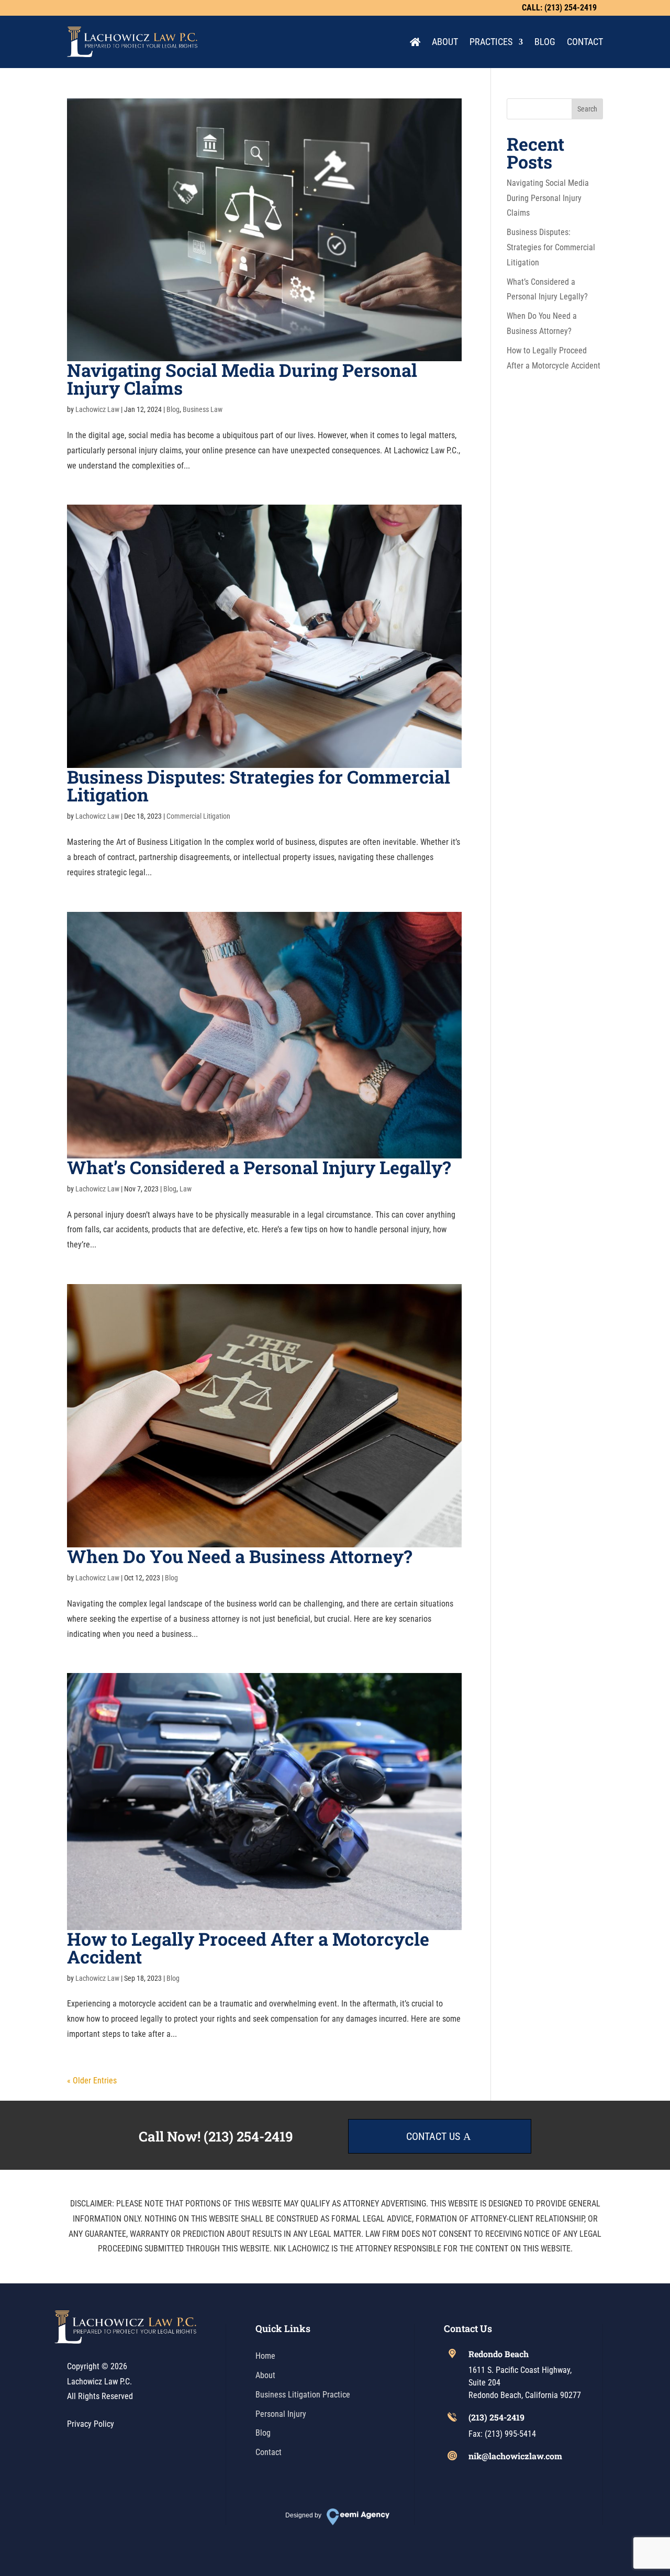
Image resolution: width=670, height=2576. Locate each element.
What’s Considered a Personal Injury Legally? (259, 1167)
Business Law (203, 409)
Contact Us (433, 2136)
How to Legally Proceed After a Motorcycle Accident (248, 1948)
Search (587, 109)
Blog (545, 42)
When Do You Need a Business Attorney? (239, 1556)
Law (186, 1189)
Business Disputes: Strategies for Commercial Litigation (259, 785)
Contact (585, 42)
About (445, 42)
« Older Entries (92, 2081)
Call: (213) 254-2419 (559, 8)
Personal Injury (281, 2414)
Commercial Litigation (198, 816)
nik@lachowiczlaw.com (515, 2456)
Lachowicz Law (97, 409)
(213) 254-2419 (248, 2136)
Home (265, 2356)
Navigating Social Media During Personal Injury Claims (242, 379)
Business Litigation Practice (303, 2395)
